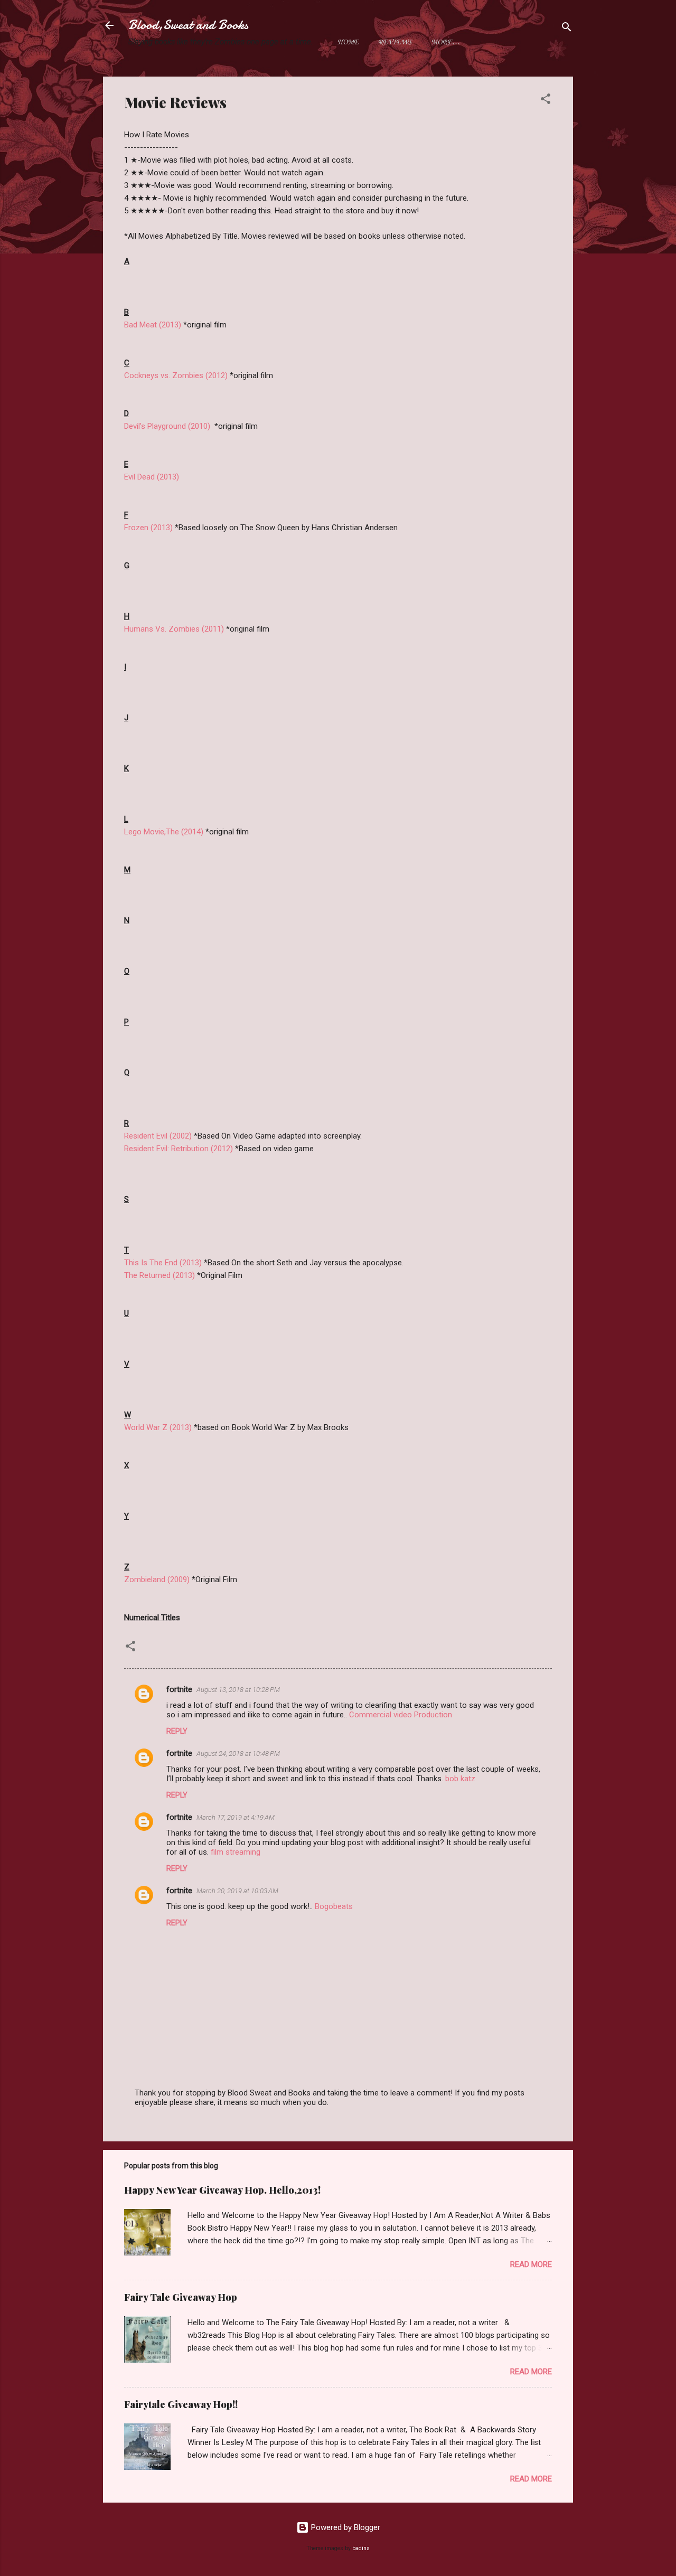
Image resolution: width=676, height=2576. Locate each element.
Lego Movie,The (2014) (164, 832)
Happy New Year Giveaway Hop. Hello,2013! (222, 2190)
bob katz (460, 1779)
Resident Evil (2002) (158, 1136)
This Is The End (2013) (163, 1263)
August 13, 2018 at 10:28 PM (238, 1690)
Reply (177, 1731)
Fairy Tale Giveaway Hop (181, 2297)
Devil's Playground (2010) (167, 426)
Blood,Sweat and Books (188, 25)
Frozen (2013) (149, 528)
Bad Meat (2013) (153, 325)
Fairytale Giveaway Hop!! (181, 2404)
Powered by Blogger (345, 2527)
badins (361, 2548)
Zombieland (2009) (157, 1580)
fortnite (179, 1689)
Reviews (395, 43)
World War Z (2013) (158, 1427)
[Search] (567, 29)
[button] (546, 101)
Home (348, 43)
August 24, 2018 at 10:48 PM (238, 1754)
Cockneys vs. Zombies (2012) (176, 375)
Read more (531, 2264)
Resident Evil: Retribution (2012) (179, 1149)
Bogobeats (334, 1906)
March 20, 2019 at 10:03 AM (237, 1891)
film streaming (236, 1852)
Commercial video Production (401, 1715)
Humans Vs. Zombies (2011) (174, 629)
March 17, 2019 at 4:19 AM (236, 1817)
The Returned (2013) (159, 1275)
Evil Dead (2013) (152, 477)
